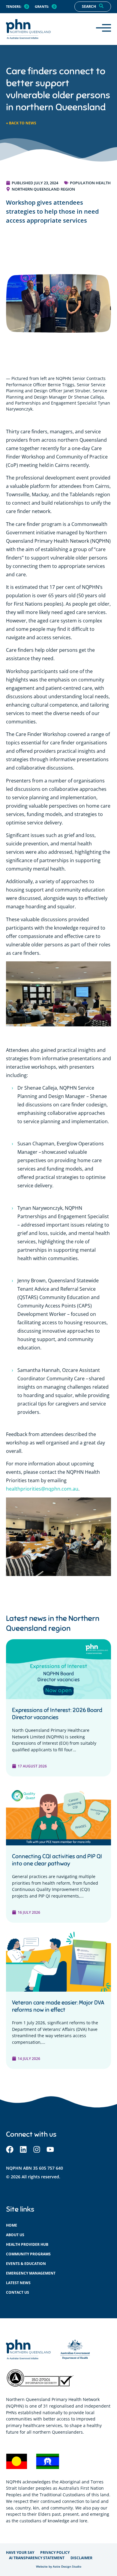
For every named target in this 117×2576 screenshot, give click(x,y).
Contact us (18, 2292)
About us (15, 2235)
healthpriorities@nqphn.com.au (42, 1489)
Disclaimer (81, 2558)
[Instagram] (37, 2149)
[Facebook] (10, 2149)
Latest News (18, 2283)
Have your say (20, 2552)
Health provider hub (27, 2244)
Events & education (26, 2264)
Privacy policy (55, 2552)
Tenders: (14, 7)
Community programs (28, 2254)
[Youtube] (50, 2149)
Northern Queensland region (43, 189)
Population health (90, 183)
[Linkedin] (23, 2149)
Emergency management (31, 2273)
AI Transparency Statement (37, 2558)
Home (12, 2225)
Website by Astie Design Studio (59, 2567)
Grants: (42, 7)
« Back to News (21, 123)
